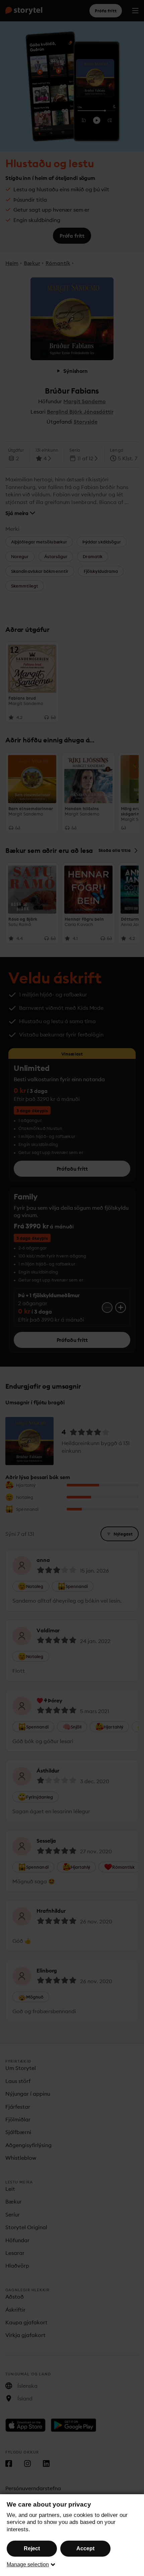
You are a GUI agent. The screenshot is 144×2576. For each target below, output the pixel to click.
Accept (85, 2548)
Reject (32, 2548)
